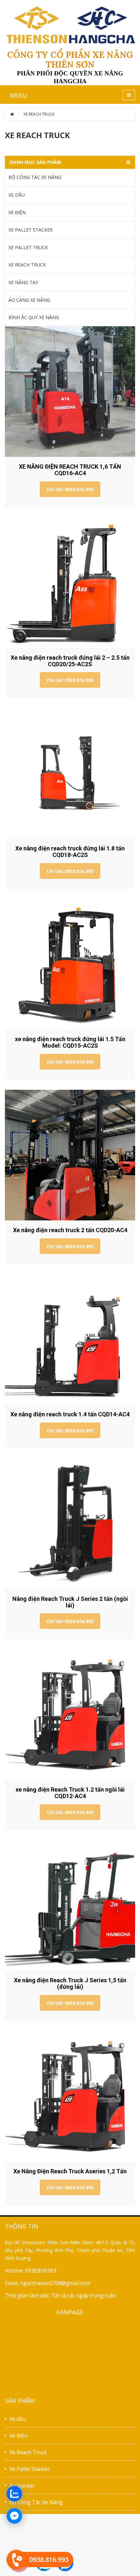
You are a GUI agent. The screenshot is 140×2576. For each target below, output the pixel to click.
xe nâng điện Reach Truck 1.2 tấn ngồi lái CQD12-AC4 (70, 1793)
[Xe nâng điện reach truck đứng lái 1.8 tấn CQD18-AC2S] (70, 773)
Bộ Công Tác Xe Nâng (36, 2502)
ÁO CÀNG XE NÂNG (29, 300)
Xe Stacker (22, 2486)
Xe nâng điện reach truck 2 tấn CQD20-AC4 (70, 1230)
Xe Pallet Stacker (30, 2469)
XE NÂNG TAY (23, 282)
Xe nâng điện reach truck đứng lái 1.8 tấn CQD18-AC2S (70, 852)
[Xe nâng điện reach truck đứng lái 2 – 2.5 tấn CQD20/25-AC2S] (70, 583)
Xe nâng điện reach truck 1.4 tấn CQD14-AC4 (70, 1414)
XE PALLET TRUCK (28, 247)
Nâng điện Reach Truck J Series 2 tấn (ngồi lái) (70, 1602)
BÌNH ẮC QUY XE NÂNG (34, 317)
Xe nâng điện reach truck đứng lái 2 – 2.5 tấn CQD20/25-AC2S (70, 661)
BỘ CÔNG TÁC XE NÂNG (35, 177)
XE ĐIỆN (17, 212)
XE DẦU (17, 195)
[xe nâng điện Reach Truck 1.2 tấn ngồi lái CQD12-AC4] (70, 1715)
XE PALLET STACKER (31, 230)
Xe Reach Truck (28, 2452)
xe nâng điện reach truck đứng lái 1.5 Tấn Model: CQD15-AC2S (70, 1042)
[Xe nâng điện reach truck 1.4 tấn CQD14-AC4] (70, 1339)
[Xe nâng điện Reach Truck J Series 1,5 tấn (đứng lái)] (70, 1905)
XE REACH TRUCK (27, 265)
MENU (19, 95)
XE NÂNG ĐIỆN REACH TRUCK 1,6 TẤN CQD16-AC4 (70, 470)
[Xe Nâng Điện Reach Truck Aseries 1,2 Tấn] (70, 2096)
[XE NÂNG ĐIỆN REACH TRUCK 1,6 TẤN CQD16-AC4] (70, 392)
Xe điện (18, 2436)
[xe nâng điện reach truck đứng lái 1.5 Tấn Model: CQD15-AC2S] (70, 964)
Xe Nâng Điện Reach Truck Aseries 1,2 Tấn (70, 2171)
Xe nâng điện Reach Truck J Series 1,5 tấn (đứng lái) (70, 1983)
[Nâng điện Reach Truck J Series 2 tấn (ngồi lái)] (70, 1524)
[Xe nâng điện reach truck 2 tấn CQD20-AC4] (70, 1155)
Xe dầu (18, 2419)
